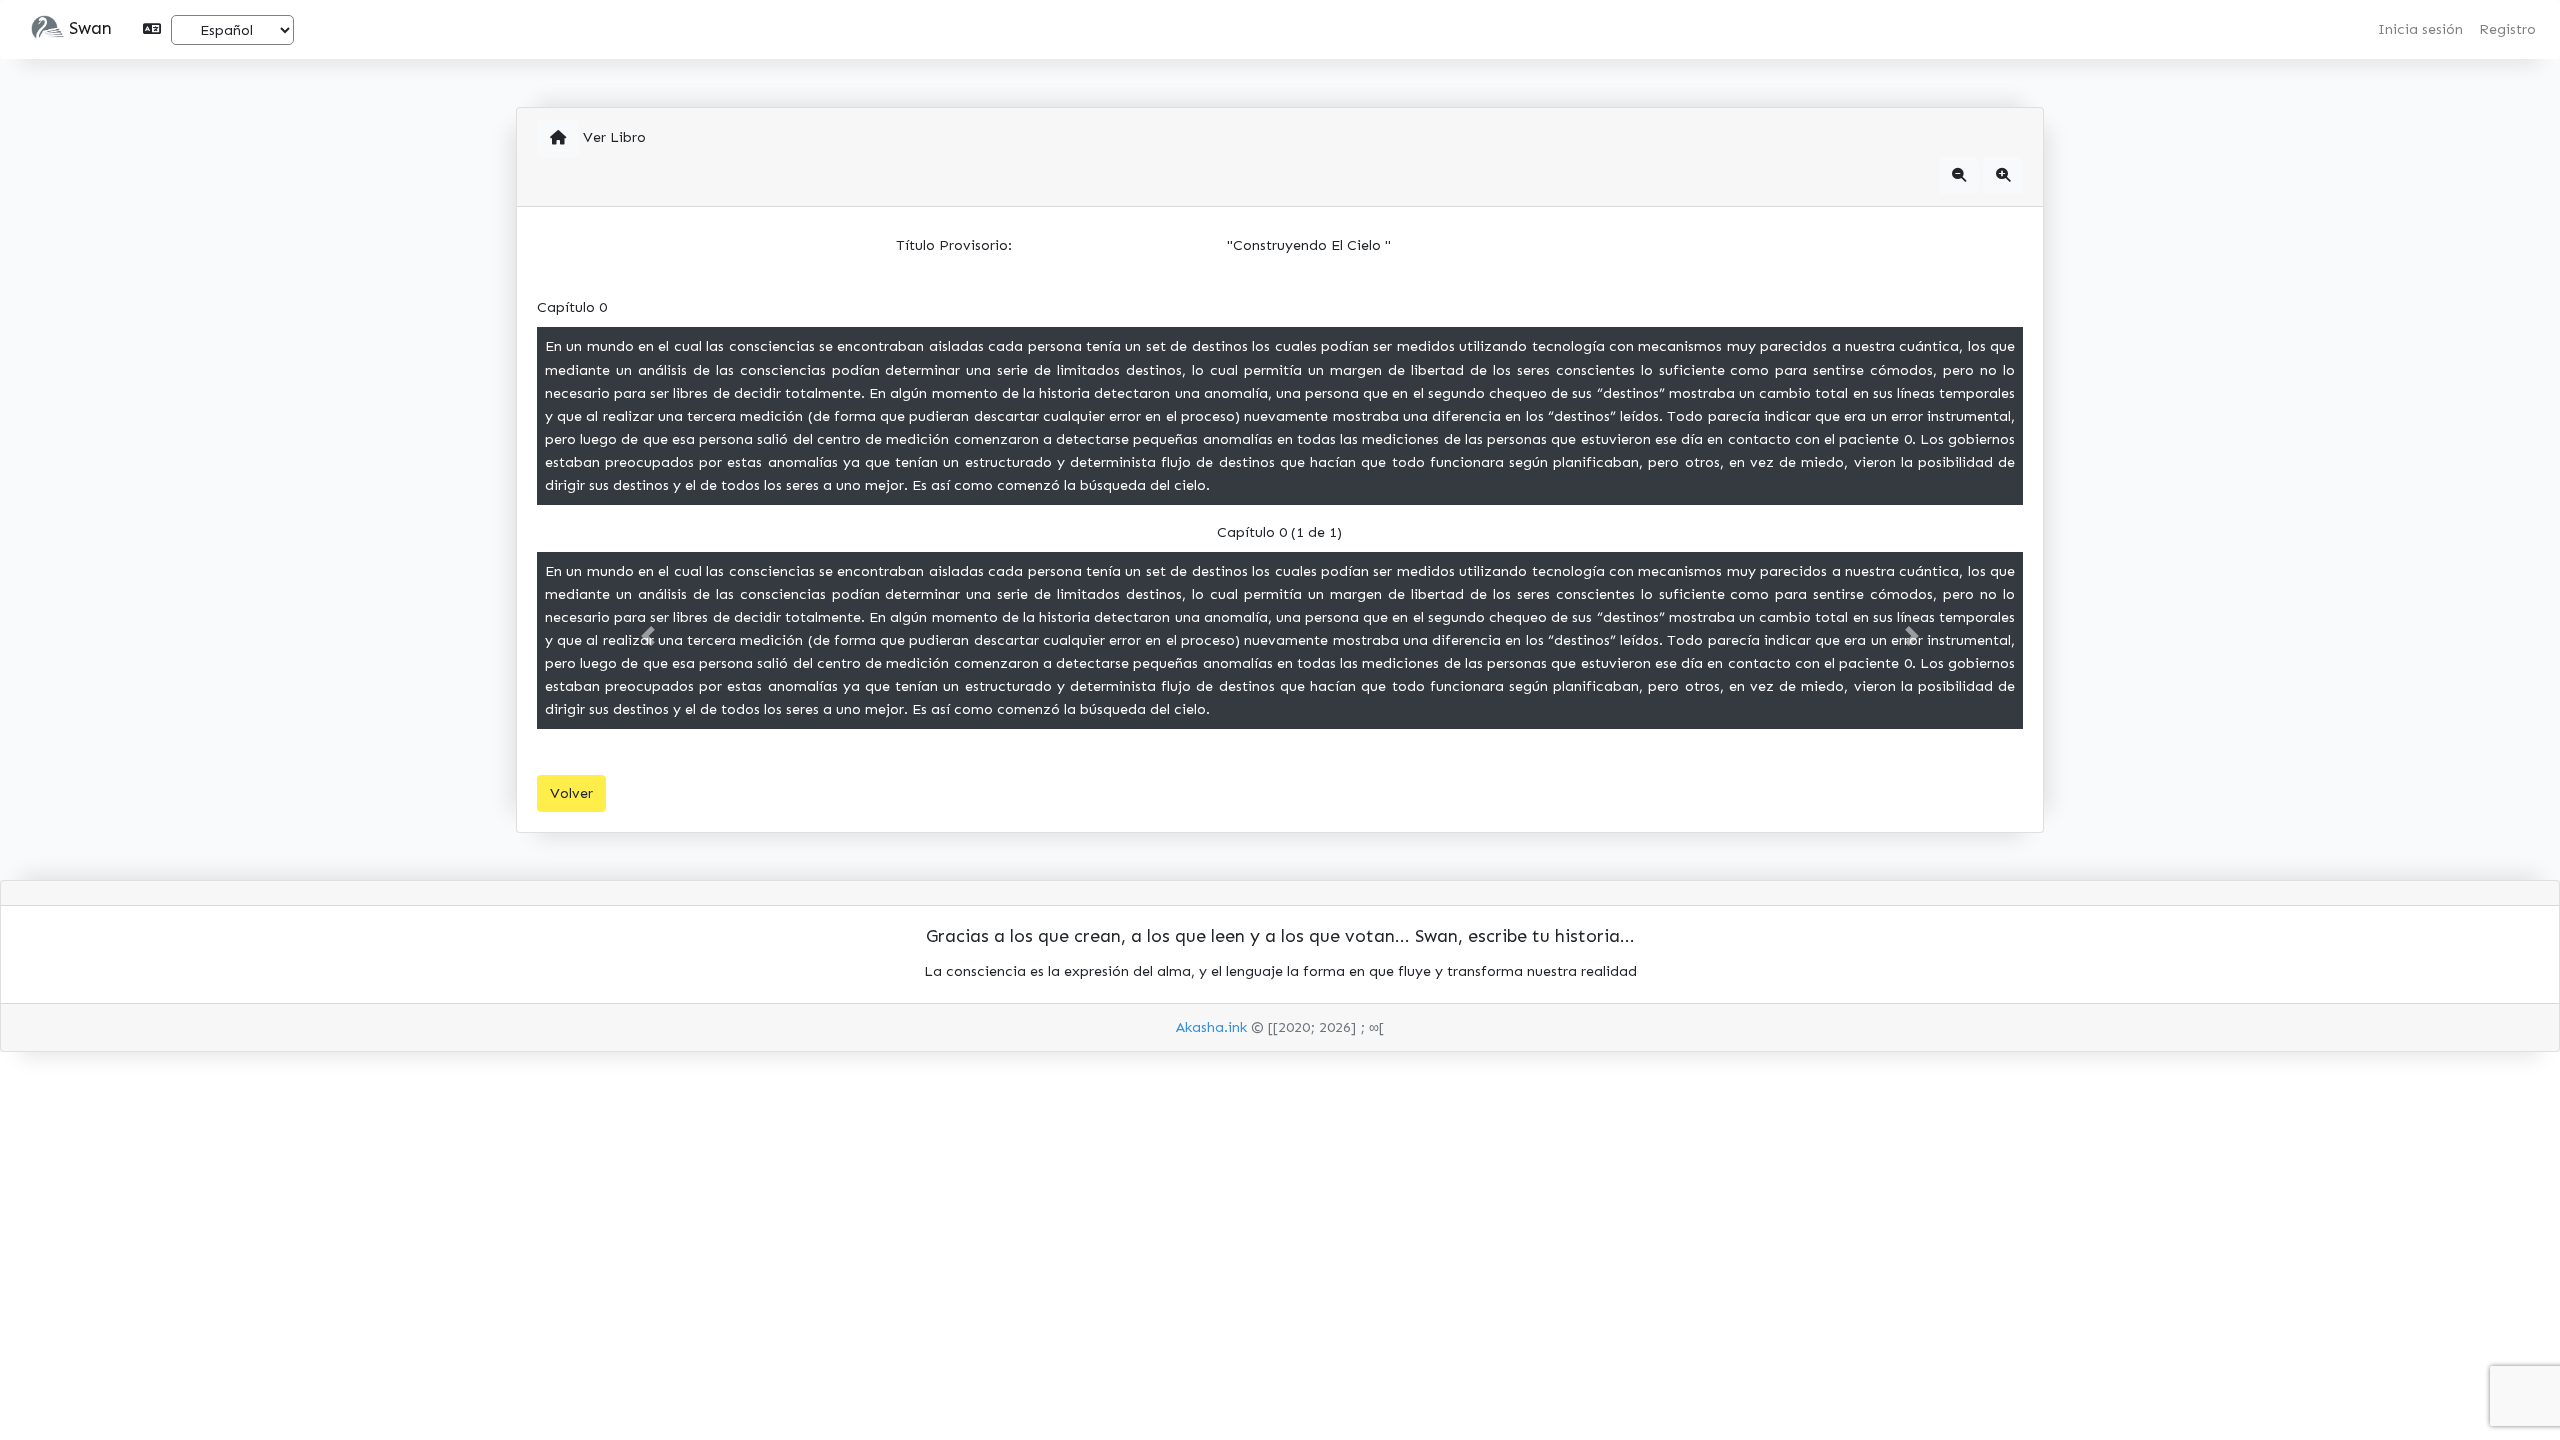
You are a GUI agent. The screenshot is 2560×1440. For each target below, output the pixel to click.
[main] (558, 138)
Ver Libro (614, 137)
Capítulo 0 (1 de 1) (1279, 532)
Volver (571, 793)
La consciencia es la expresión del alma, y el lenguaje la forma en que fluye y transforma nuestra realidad (1280, 971)
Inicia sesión (2420, 29)
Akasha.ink (1211, 1027)
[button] (47, 29)
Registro (2507, 29)
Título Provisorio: (954, 245)
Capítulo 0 (572, 307)
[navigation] (1959, 175)
